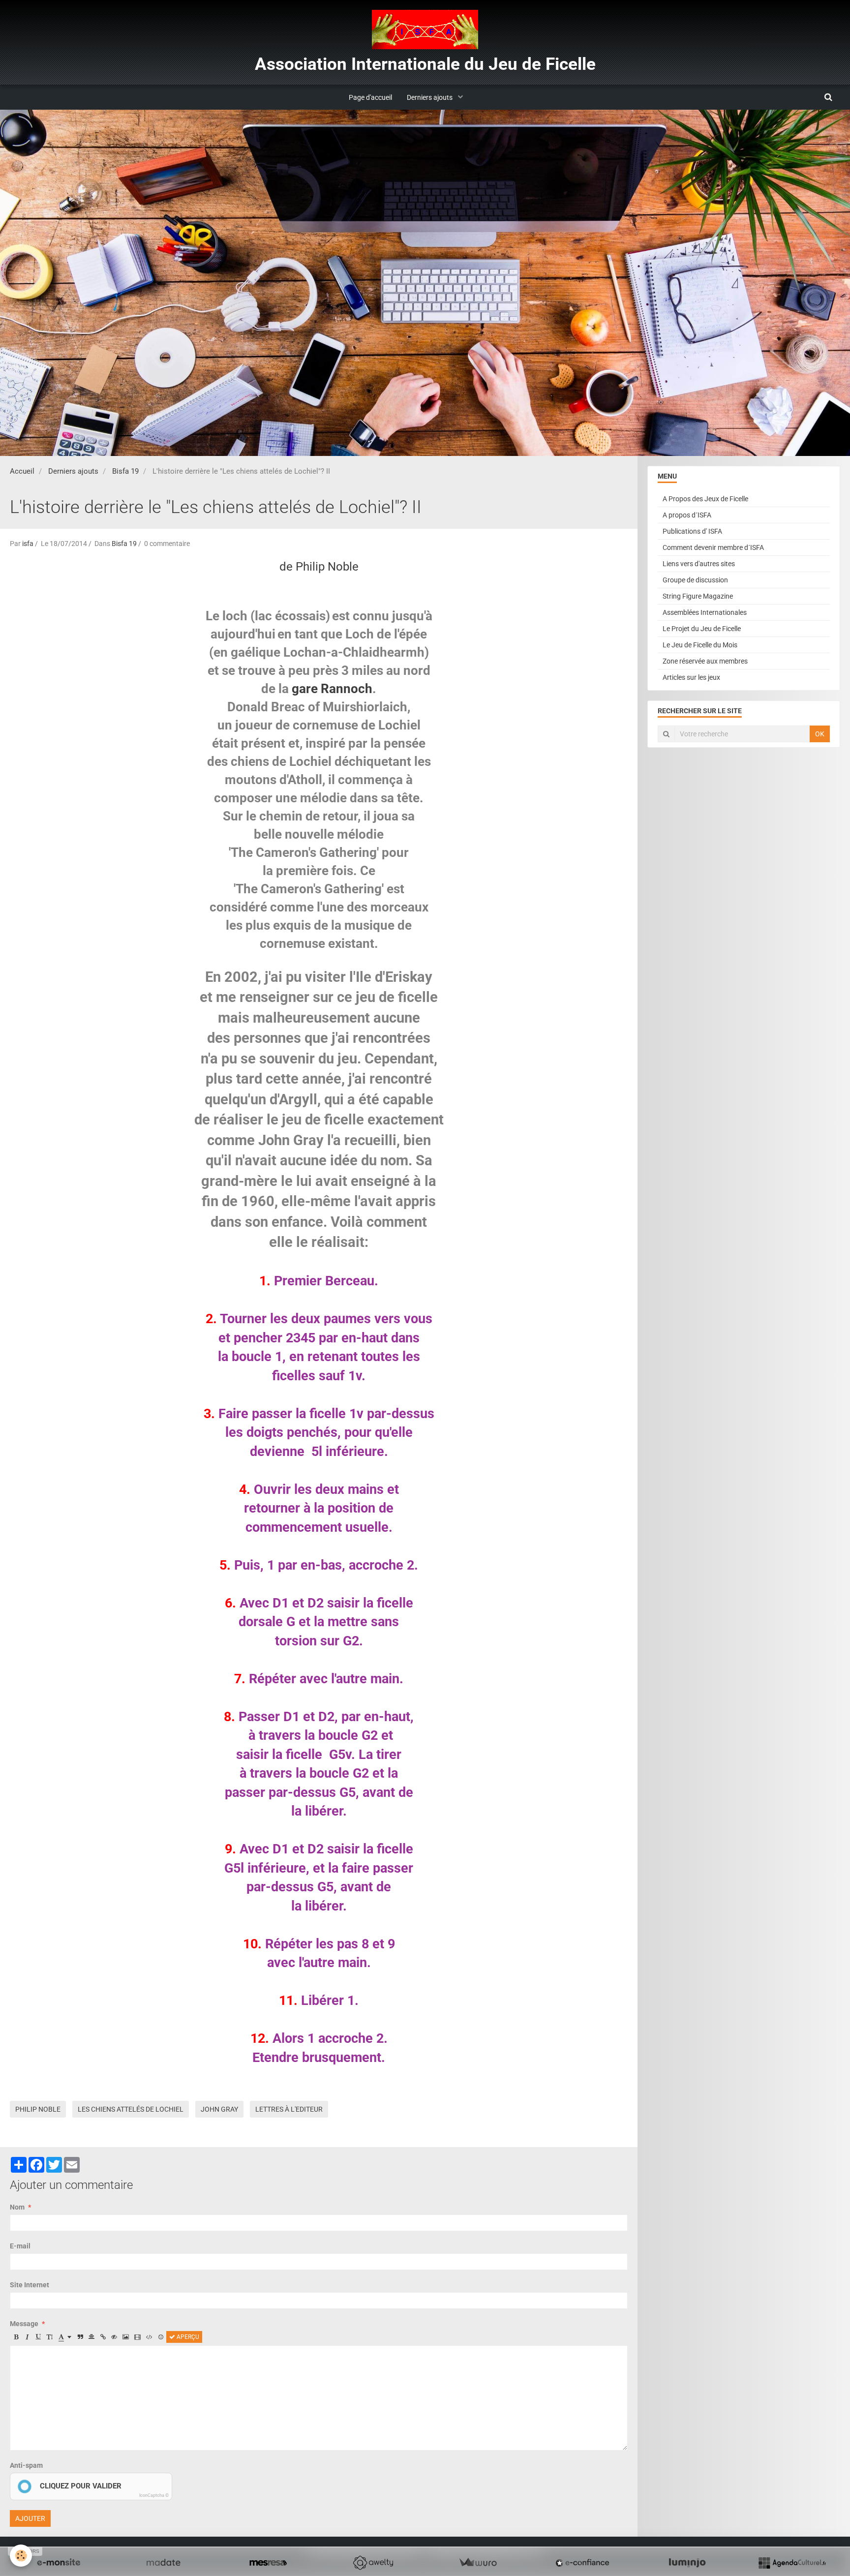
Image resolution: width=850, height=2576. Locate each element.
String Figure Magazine (698, 596)
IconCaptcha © (154, 2495)
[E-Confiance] (582, 2563)
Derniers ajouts (430, 97)
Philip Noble (38, 2109)
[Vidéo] (137, 2337)
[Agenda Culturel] (792, 2563)
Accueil (22, 471)
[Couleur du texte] (65, 2337)
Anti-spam (26, 2465)
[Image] (126, 2337)
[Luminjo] (687, 2563)
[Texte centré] (91, 2337)
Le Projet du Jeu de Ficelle (702, 629)
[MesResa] (268, 2563)
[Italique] (27, 2337)
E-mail (20, 2246)
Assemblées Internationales (705, 612)
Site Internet (30, 2285)
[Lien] (103, 2337)
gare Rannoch (332, 689)
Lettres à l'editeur (289, 2109)
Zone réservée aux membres (705, 661)
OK (820, 734)
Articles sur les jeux (691, 677)
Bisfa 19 (125, 471)
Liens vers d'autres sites (699, 564)
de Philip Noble (319, 567)
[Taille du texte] (50, 2337)
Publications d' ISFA (692, 531)
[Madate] (163, 2563)
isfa (28, 544)
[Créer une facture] (478, 2563)
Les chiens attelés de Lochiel (131, 2109)
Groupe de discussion (695, 580)
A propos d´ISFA (687, 515)
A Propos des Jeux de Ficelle (705, 499)
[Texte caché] (114, 2337)
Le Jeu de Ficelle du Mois (700, 645)
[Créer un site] (59, 2563)
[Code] (149, 2337)
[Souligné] (38, 2337)
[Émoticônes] (161, 2337)
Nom (17, 2207)
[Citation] (80, 2337)
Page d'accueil (370, 97)
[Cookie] (21, 2556)
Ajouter (30, 2518)
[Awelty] (373, 2563)
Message (24, 2324)
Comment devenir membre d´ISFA (713, 547)
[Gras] (16, 2337)
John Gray (219, 2109)
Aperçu (187, 2337)
